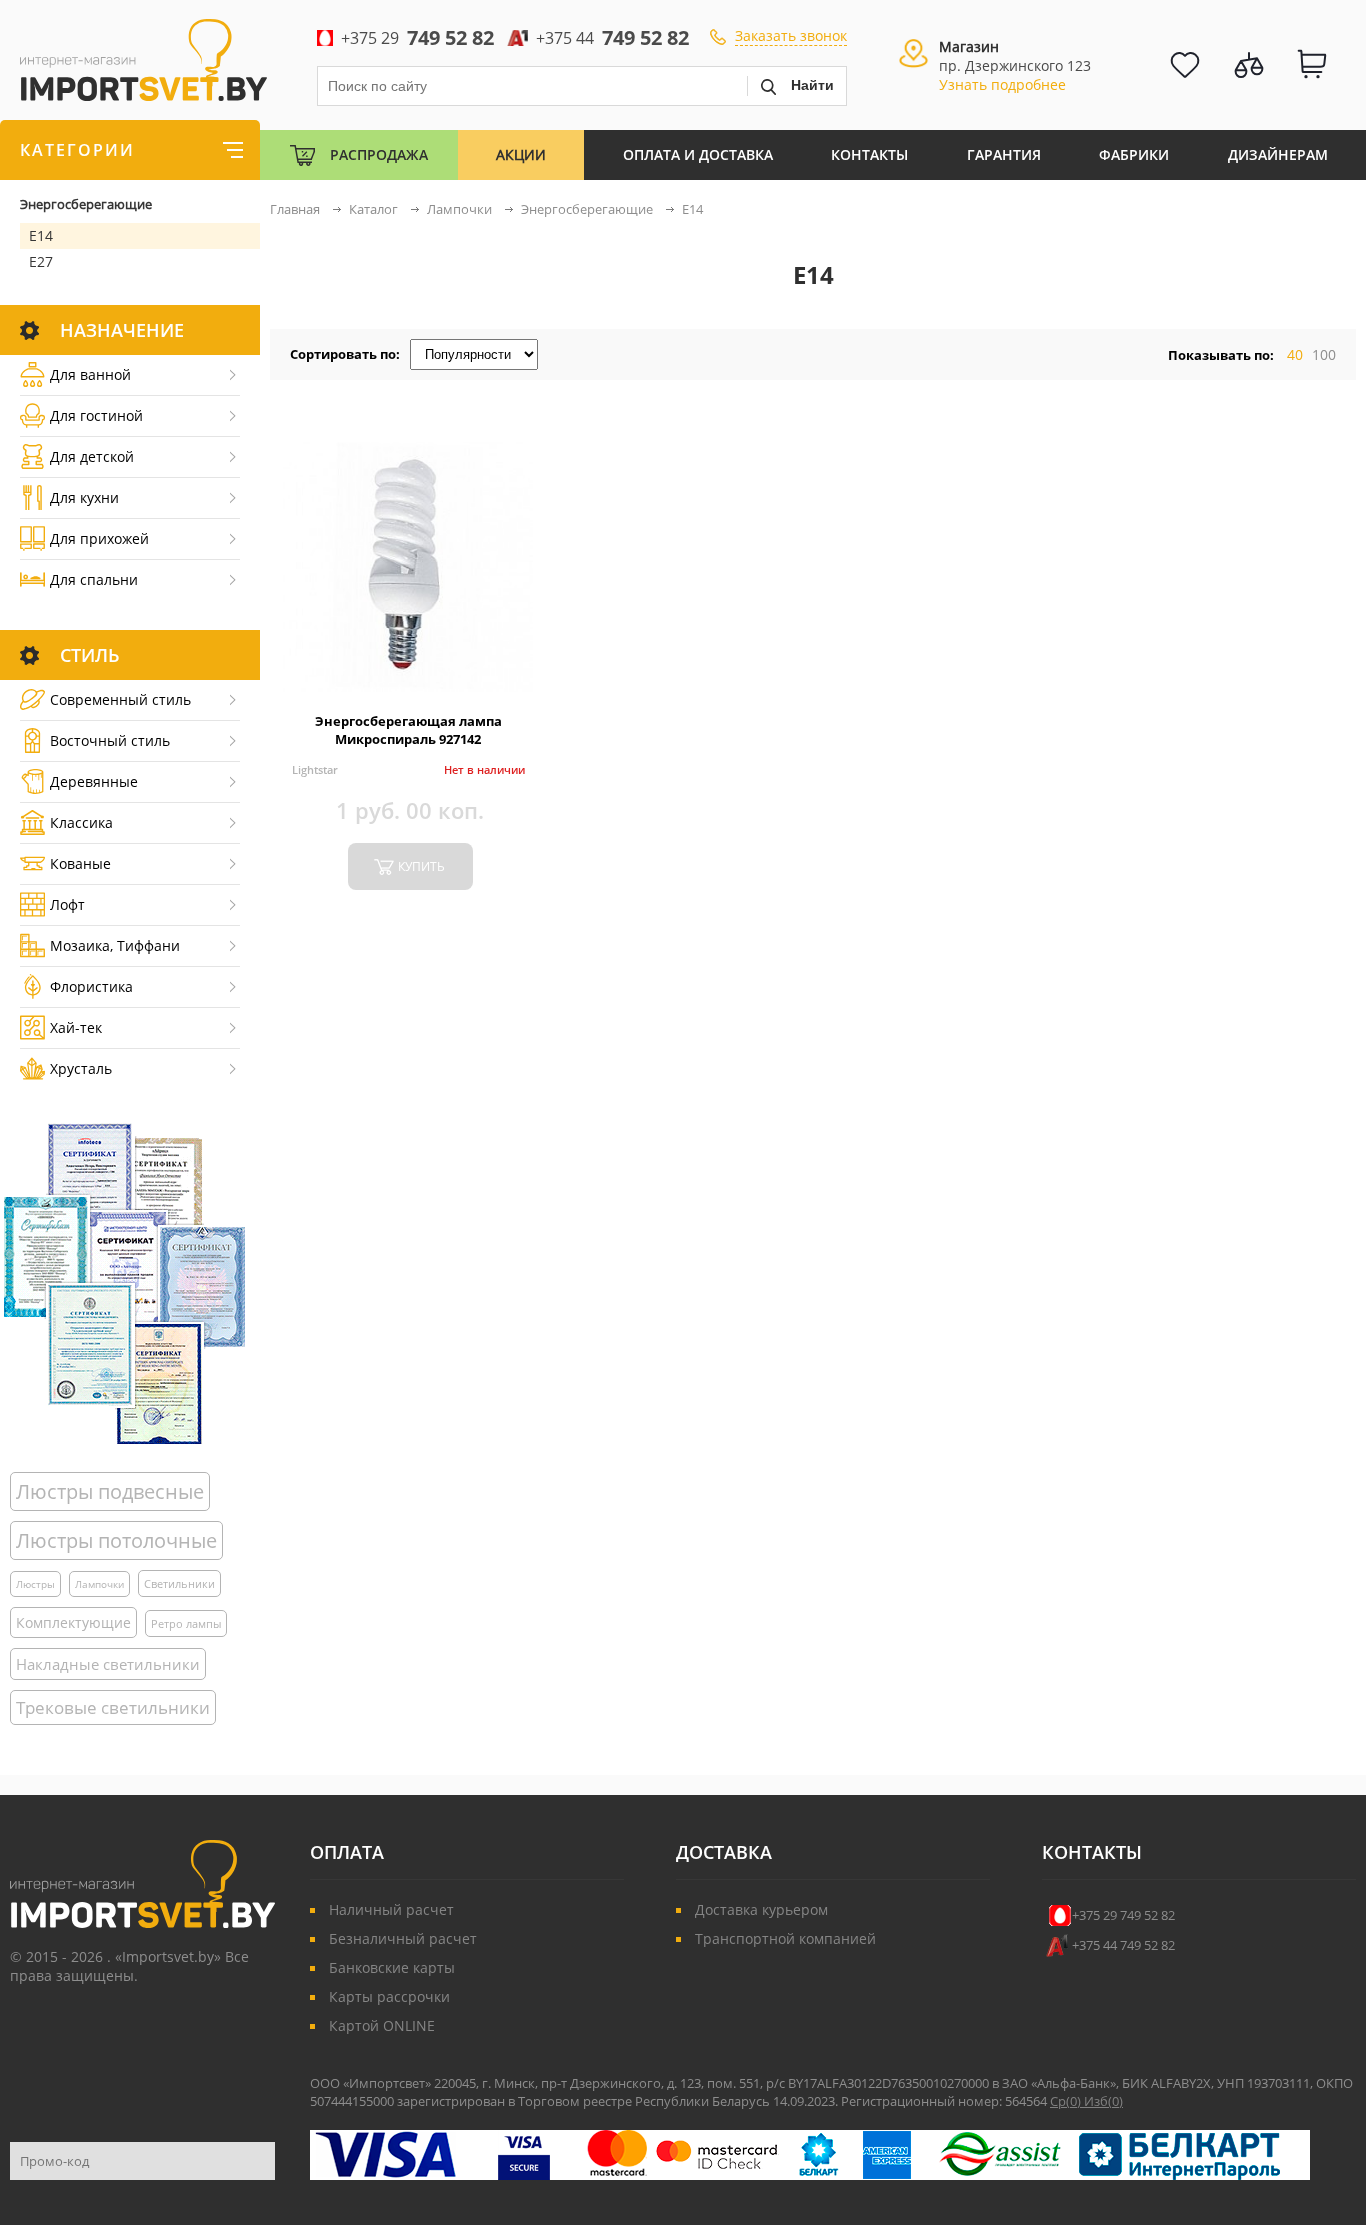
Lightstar (315, 769)
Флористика (91, 986)
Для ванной (90, 374)
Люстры (35, 1584)
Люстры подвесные (110, 1491)
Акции (521, 154)
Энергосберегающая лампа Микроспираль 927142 (408, 730)
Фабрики (1134, 154)
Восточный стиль (110, 740)
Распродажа (379, 154)
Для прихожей (99, 538)
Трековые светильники (113, 1707)
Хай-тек (76, 1027)
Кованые (80, 863)
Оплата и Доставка (698, 154)
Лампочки (99, 1584)
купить (421, 866)
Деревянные (94, 781)
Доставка (724, 1852)
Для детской (92, 456)
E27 (41, 261)
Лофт (67, 904)
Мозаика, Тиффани (115, 945)
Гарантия (1004, 154)
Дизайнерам (1278, 154)
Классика (81, 822)
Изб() (1103, 2101)
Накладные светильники (108, 1664)
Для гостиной (96, 415)
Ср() (1067, 2101)
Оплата (347, 1852)
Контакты (869, 154)
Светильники (179, 1583)
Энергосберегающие (86, 204)
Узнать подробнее (1002, 84)
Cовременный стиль (120, 699)
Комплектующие (73, 1622)
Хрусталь (81, 1068)
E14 (41, 235)
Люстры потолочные (116, 1540)
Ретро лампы (186, 1623)
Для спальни (94, 579)
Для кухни (84, 497)
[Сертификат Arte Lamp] (124, 1283)
